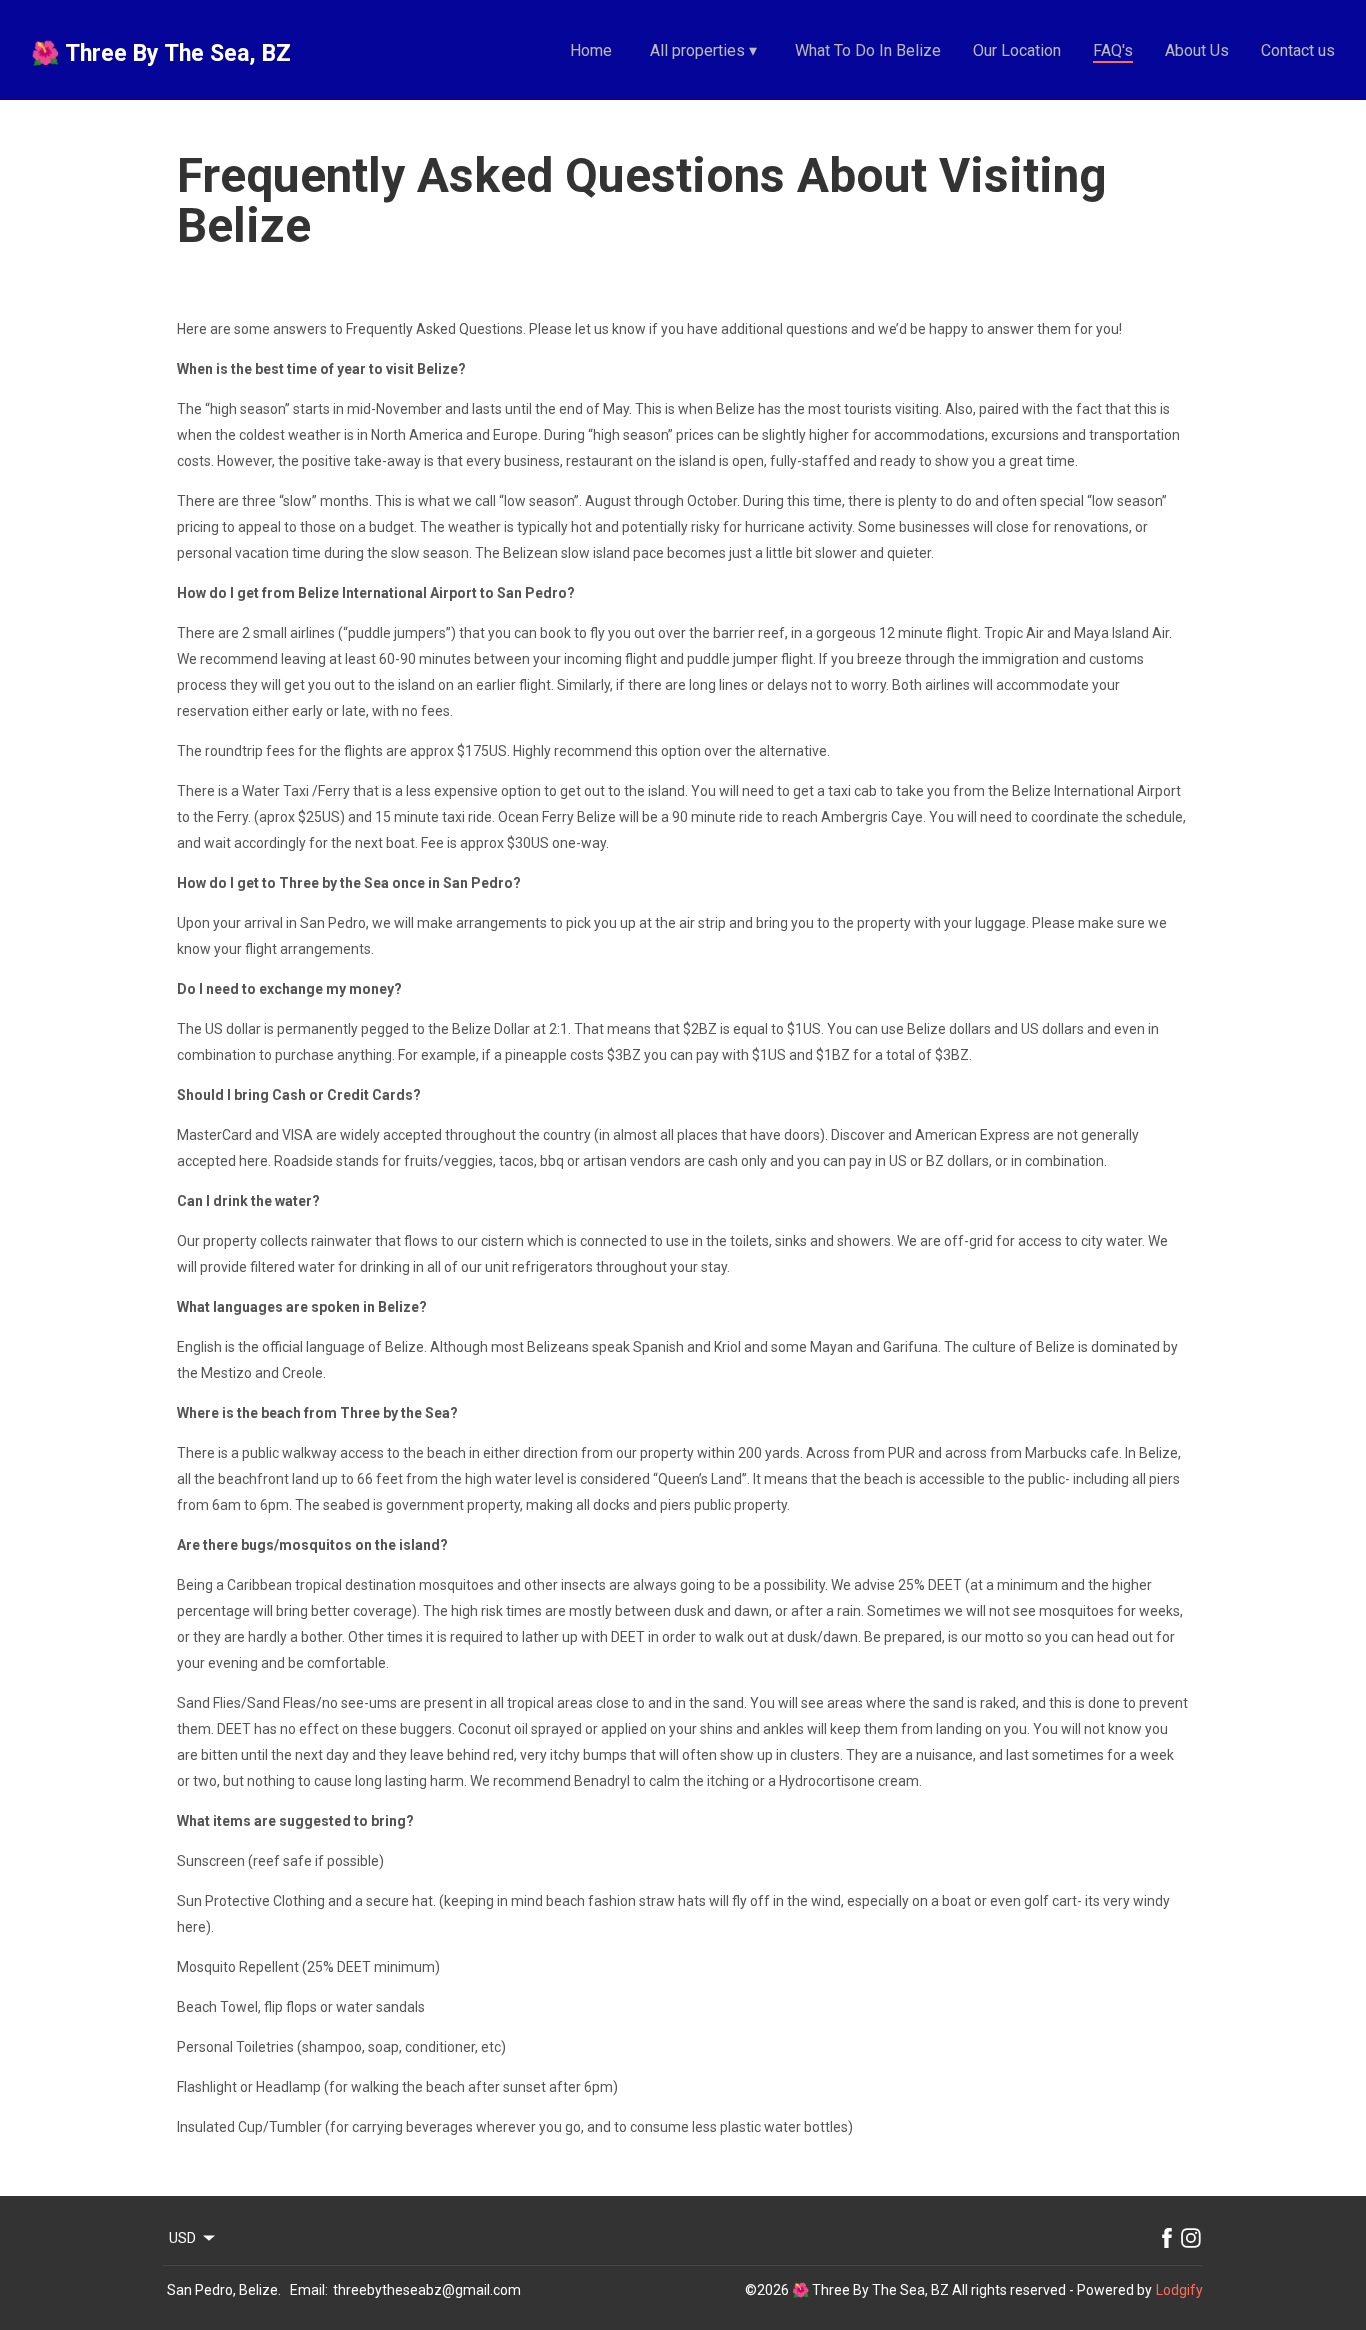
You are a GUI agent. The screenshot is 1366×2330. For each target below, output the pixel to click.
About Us (1197, 50)
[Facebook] (1167, 2238)
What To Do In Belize (868, 50)
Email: (309, 2290)
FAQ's (1113, 50)
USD (182, 2238)
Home (591, 50)
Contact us (1298, 50)
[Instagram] (1191, 2238)
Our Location (1017, 50)
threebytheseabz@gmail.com (427, 2290)
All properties (703, 50)
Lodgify (1179, 2290)
